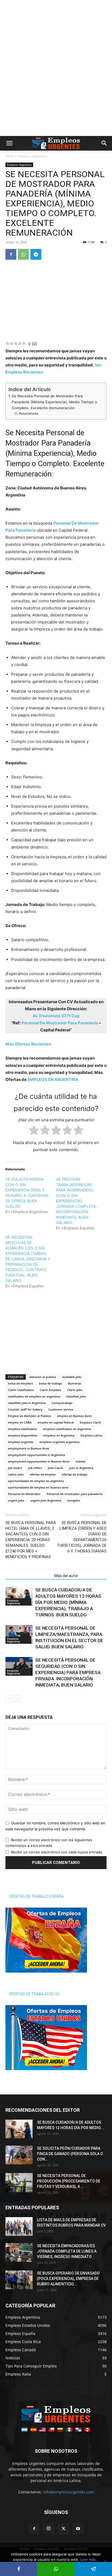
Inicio (9, 156)
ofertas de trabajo (74, 1474)
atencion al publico (43, 1377)
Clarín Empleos (50, 1390)
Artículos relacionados (28, 1576)
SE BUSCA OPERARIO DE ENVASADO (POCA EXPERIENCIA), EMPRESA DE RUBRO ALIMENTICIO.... (68, 2279)
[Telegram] (36, 254)
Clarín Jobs (75, 1390)
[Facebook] (11, 254)
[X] (63, 2529)
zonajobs (74, 1500)
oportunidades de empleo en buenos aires (38, 1487)
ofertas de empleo (43, 1474)
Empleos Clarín (90, 1422)
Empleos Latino (91, 1435)
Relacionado (29, 413)
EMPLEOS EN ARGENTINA (53, 1079)
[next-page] (18, 1699)
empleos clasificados (22, 1429)
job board (15, 1468)
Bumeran (75, 1383)
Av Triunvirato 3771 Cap (56, 1016)
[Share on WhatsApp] (56, 2569)
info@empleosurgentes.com (69, 2492)
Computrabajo (62, 1403)
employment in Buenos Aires (29, 1448)
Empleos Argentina (33, 156)
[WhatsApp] (23, 254)
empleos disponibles (23, 1435)
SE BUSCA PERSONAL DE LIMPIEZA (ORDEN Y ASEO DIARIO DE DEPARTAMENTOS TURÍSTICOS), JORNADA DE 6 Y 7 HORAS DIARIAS (82, 1537)
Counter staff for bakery (25, 1409)
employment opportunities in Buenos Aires (39, 1461)
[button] (9, 143)
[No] (105, 2562)
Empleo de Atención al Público (29, 1416)
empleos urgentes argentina (59, 1442)
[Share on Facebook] (19, 2569)
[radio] (34, 1131)
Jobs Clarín (55, 1468)
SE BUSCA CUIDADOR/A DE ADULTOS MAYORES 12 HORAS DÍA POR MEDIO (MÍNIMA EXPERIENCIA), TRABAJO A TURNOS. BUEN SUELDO (68, 1602)
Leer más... (90, 2559)
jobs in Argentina (81, 1468)
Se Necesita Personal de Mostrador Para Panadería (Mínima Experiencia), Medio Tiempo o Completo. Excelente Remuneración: (54, 402)
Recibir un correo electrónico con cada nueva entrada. (57, 1852)
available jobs (72, 1377)
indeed (80, 1461)
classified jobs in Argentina (27, 1403)
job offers (35, 1468)
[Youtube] (78, 2529)
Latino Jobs (16, 1474)
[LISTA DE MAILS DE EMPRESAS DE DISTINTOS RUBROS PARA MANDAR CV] (19, 2226)
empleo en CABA (20, 1422)
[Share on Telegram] (93, 2569)
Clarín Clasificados (21, 1390)
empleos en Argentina (59, 1435)
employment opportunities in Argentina (36, 1455)
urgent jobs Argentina (46, 1500)
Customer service (61, 1409)
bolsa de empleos (20, 1383)
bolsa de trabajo (50, 1383)
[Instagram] (49, 2529)
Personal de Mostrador (24, 1494)
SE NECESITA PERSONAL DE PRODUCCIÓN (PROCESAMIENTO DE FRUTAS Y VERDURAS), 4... (69, 2181)
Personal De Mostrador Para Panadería (60, 1023)
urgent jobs (16, 1500)
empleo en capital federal (56, 1422)
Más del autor (66, 1576)
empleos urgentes (21, 1442)
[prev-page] (9, 1699)
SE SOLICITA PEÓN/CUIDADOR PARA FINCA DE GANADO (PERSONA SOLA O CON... (70, 2154)
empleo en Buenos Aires (74, 1416)
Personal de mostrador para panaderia (75, 1494)
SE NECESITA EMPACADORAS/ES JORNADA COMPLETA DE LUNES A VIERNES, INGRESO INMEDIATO (67, 2251)
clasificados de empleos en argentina (34, 1396)
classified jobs (76, 1396)
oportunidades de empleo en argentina (36, 1481)
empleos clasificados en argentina (67, 1429)
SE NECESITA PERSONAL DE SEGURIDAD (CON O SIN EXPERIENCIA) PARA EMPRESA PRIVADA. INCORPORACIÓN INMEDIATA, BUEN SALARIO (68, 1672)
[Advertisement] (56, 9)
